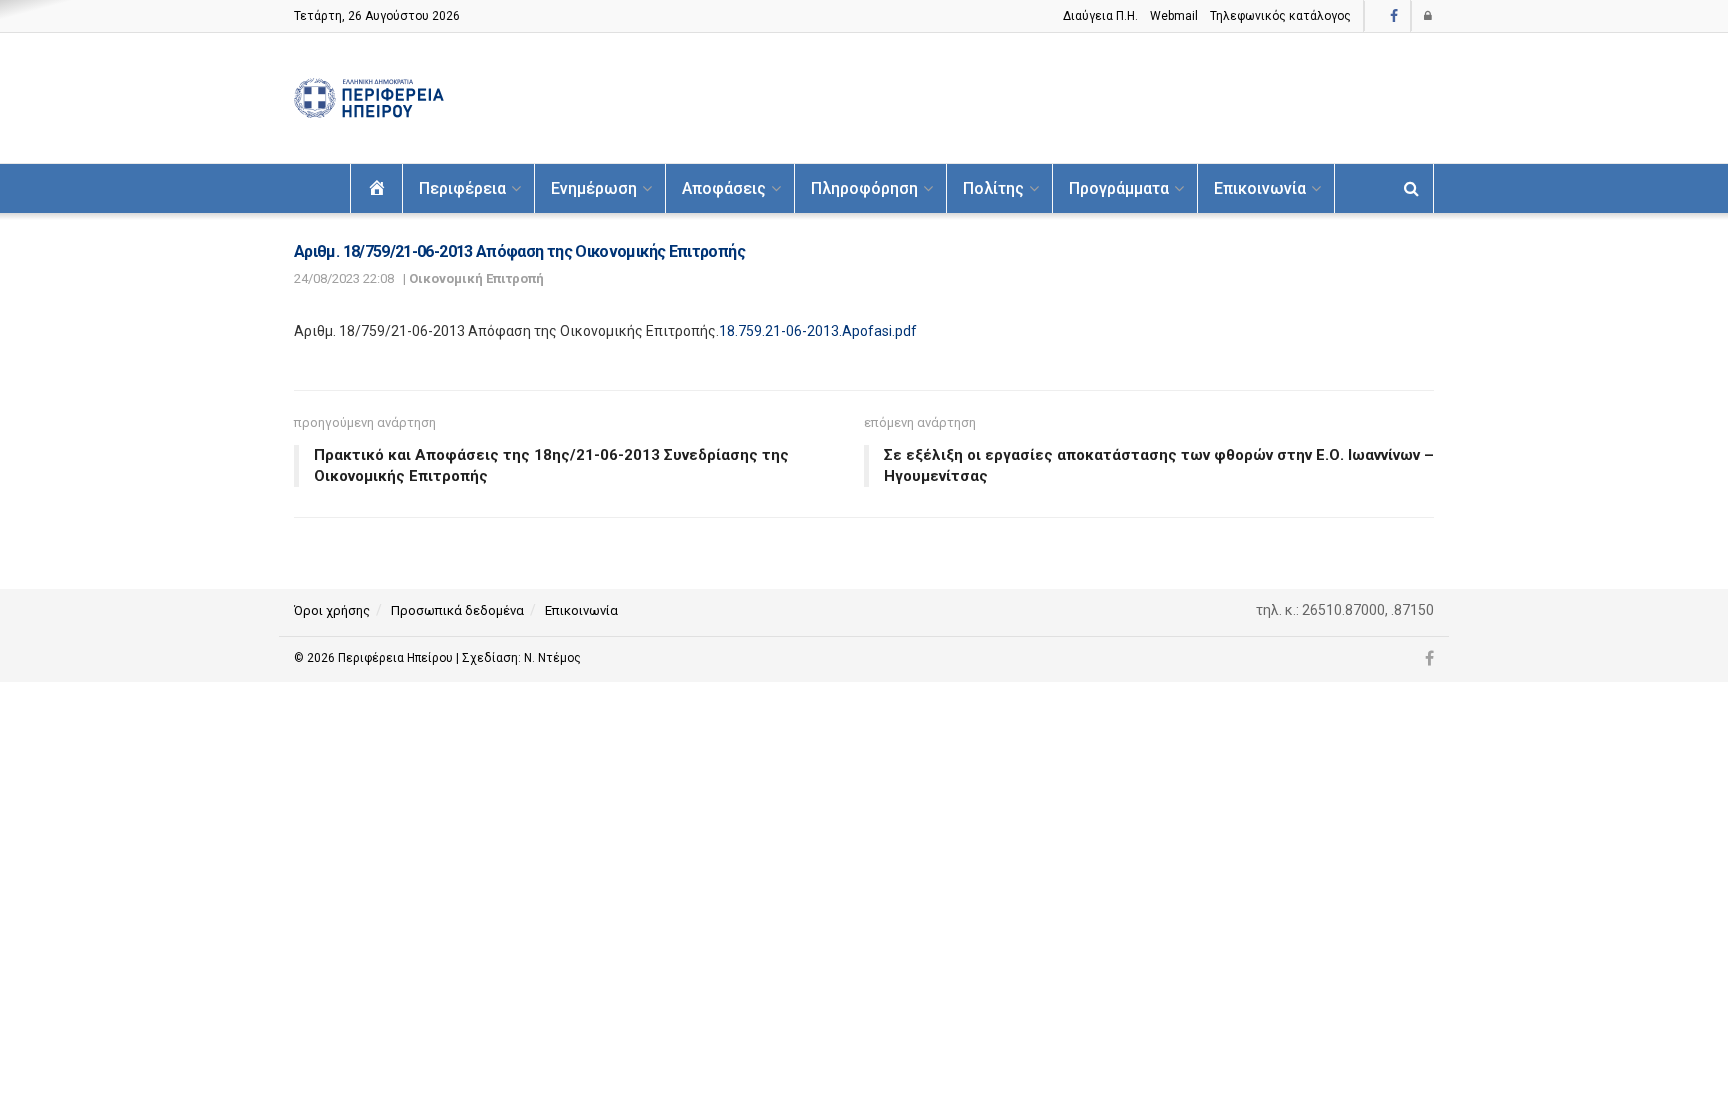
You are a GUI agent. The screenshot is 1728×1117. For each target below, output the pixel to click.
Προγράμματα (1119, 188)
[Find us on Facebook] (1394, 16)
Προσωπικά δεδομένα (457, 610)
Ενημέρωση (594, 188)
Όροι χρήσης (332, 610)
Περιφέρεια (462, 188)
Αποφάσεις (724, 188)
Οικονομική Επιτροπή (476, 278)
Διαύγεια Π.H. (1100, 16)
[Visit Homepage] (369, 98)
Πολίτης (993, 188)
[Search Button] (1411, 188)
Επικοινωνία (1260, 188)
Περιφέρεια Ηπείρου (397, 658)
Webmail (1174, 16)
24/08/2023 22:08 (344, 278)
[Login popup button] (1429, 16)
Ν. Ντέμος (552, 658)
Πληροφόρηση (864, 188)
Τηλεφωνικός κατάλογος (1280, 16)
